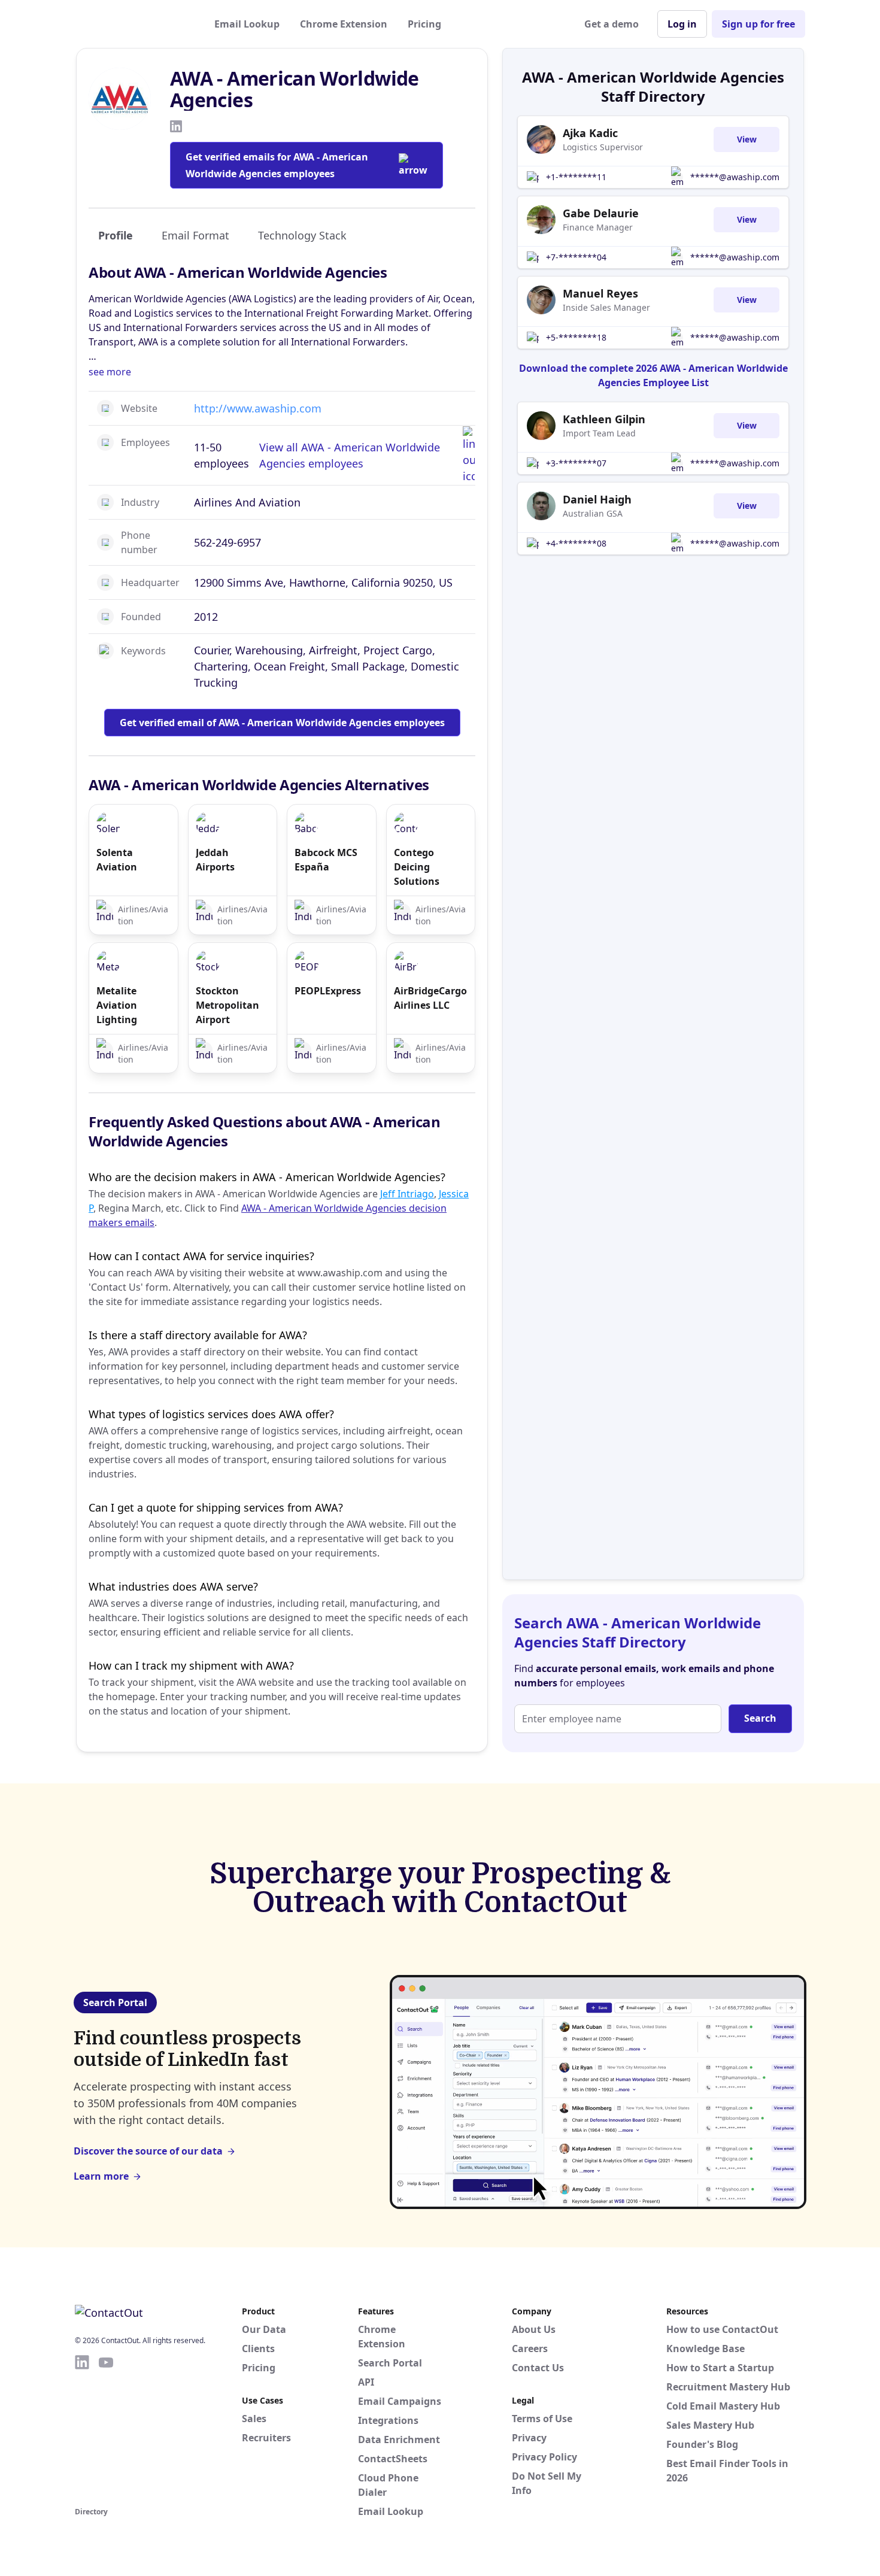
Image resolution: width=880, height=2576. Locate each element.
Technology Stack (302, 235)
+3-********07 (576, 463)
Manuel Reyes (600, 293)
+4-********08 (576, 543)
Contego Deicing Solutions (417, 867)
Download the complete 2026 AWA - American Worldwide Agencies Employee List (653, 375)
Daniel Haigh (597, 499)
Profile (116, 235)
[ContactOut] (133, 24)
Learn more (101, 2176)
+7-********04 (576, 257)
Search (760, 1718)
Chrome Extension (344, 24)
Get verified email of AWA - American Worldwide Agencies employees (282, 723)
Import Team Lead (599, 433)
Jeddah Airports (215, 860)
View (747, 139)
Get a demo (612, 24)
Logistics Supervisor (603, 147)
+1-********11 (576, 177)
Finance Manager (598, 227)
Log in (682, 24)
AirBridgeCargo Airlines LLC (430, 998)
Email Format (195, 235)
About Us (534, 2329)
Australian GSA (593, 513)
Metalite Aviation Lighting (117, 1005)
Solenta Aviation (117, 860)
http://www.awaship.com (258, 408)
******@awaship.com (735, 177)
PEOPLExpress (328, 991)
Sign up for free (758, 24)
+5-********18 (576, 337)
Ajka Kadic (590, 133)
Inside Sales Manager (606, 307)
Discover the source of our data (148, 2151)
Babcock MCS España (326, 860)
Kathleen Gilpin (604, 419)
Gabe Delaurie (601, 213)
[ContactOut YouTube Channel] (106, 2429)
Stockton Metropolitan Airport (227, 1005)
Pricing (424, 24)
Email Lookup (247, 24)
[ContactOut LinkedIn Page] (82, 2429)
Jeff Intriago (407, 1194)
